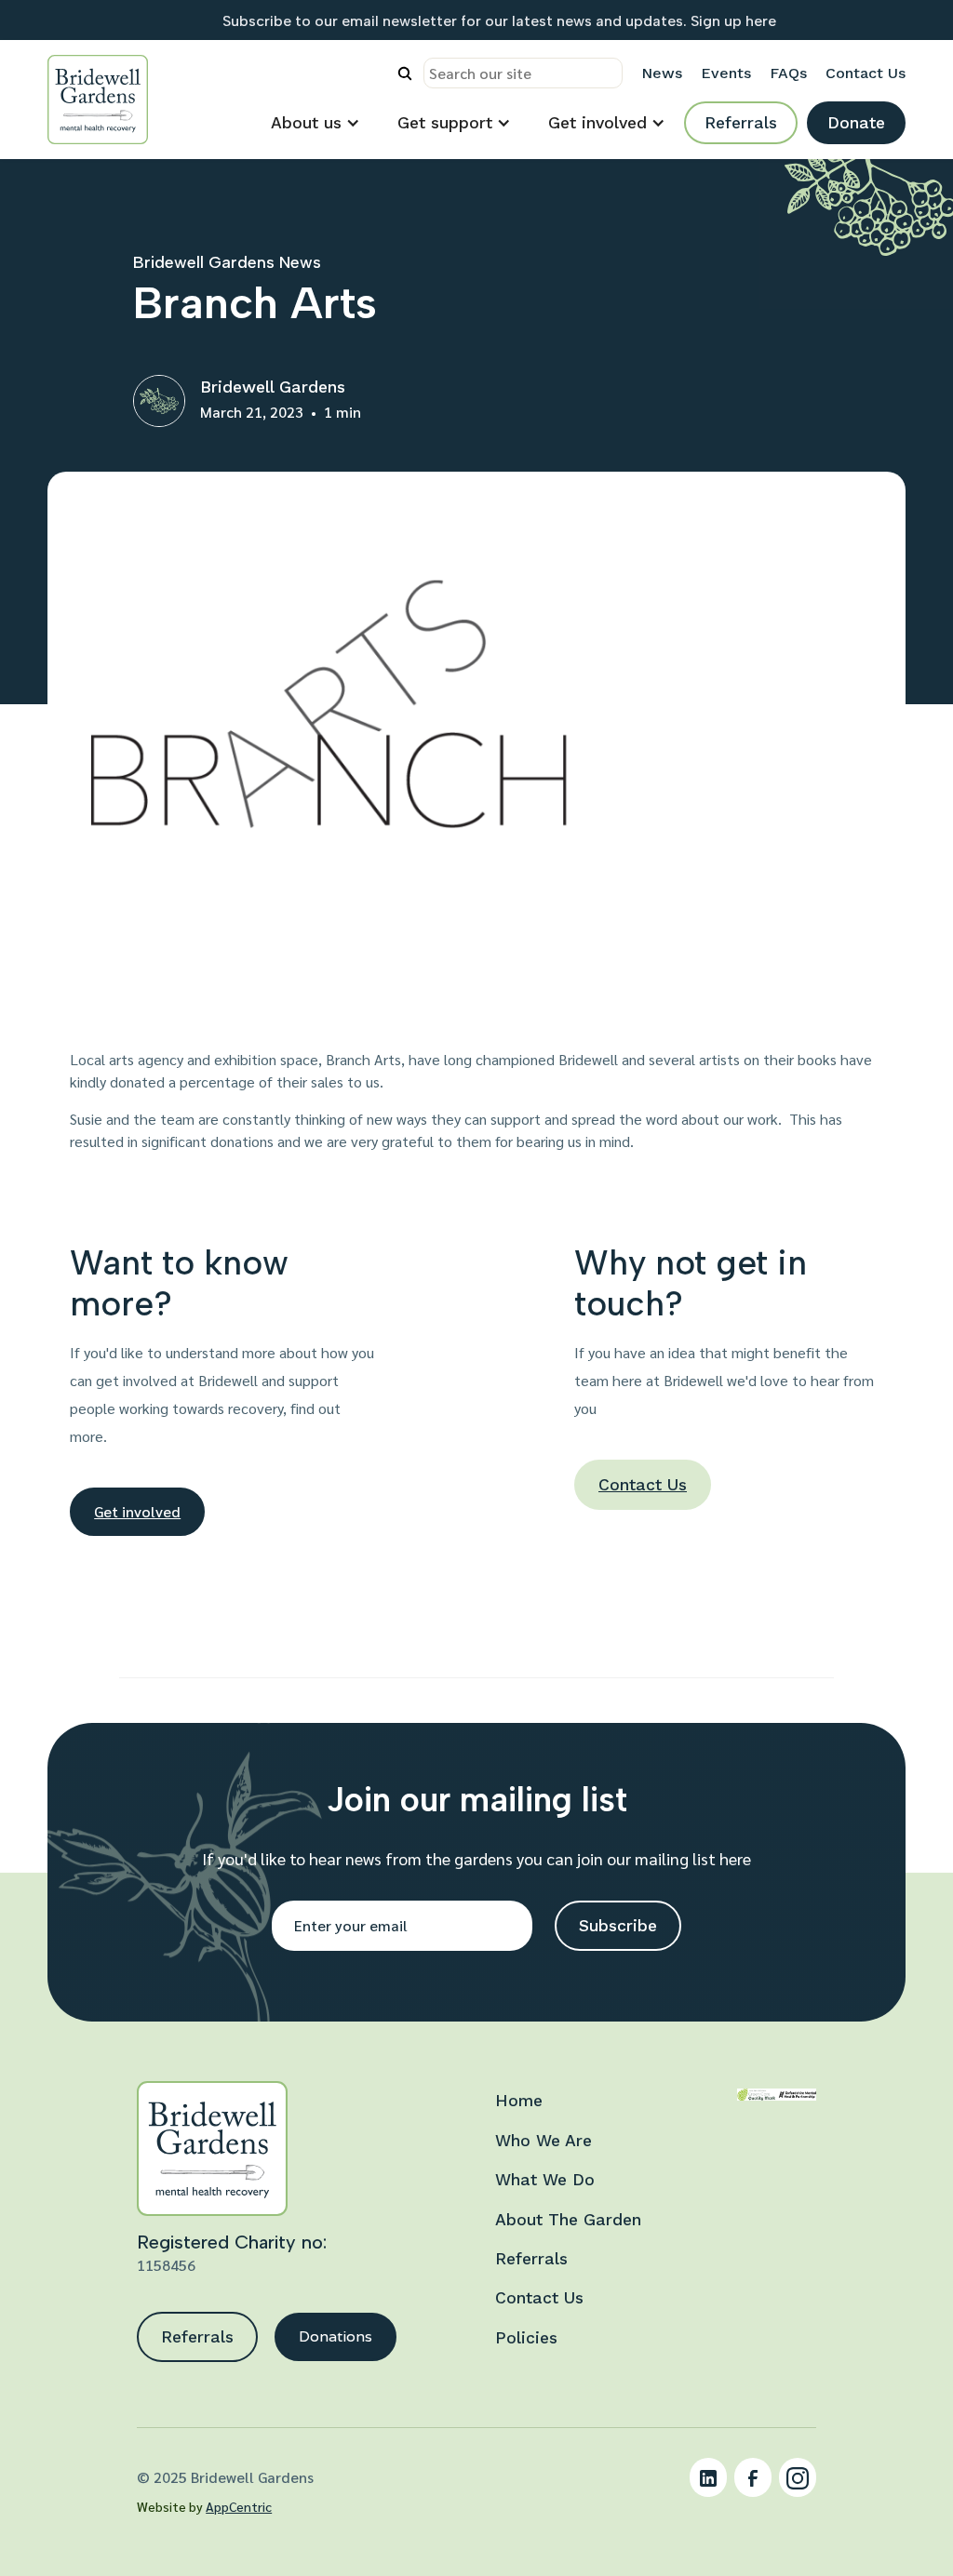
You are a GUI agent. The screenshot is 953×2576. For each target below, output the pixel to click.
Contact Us (643, 1485)
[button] (315, 123)
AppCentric (239, 2506)
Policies (526, 2338)
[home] (98, 100)
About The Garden (568, 2220)
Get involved (137, 1511)
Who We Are (544, 2141)
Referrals (741, 123)
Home (519, 2101)
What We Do (545, 2180)
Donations (336, 2336)
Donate (856, 123)
